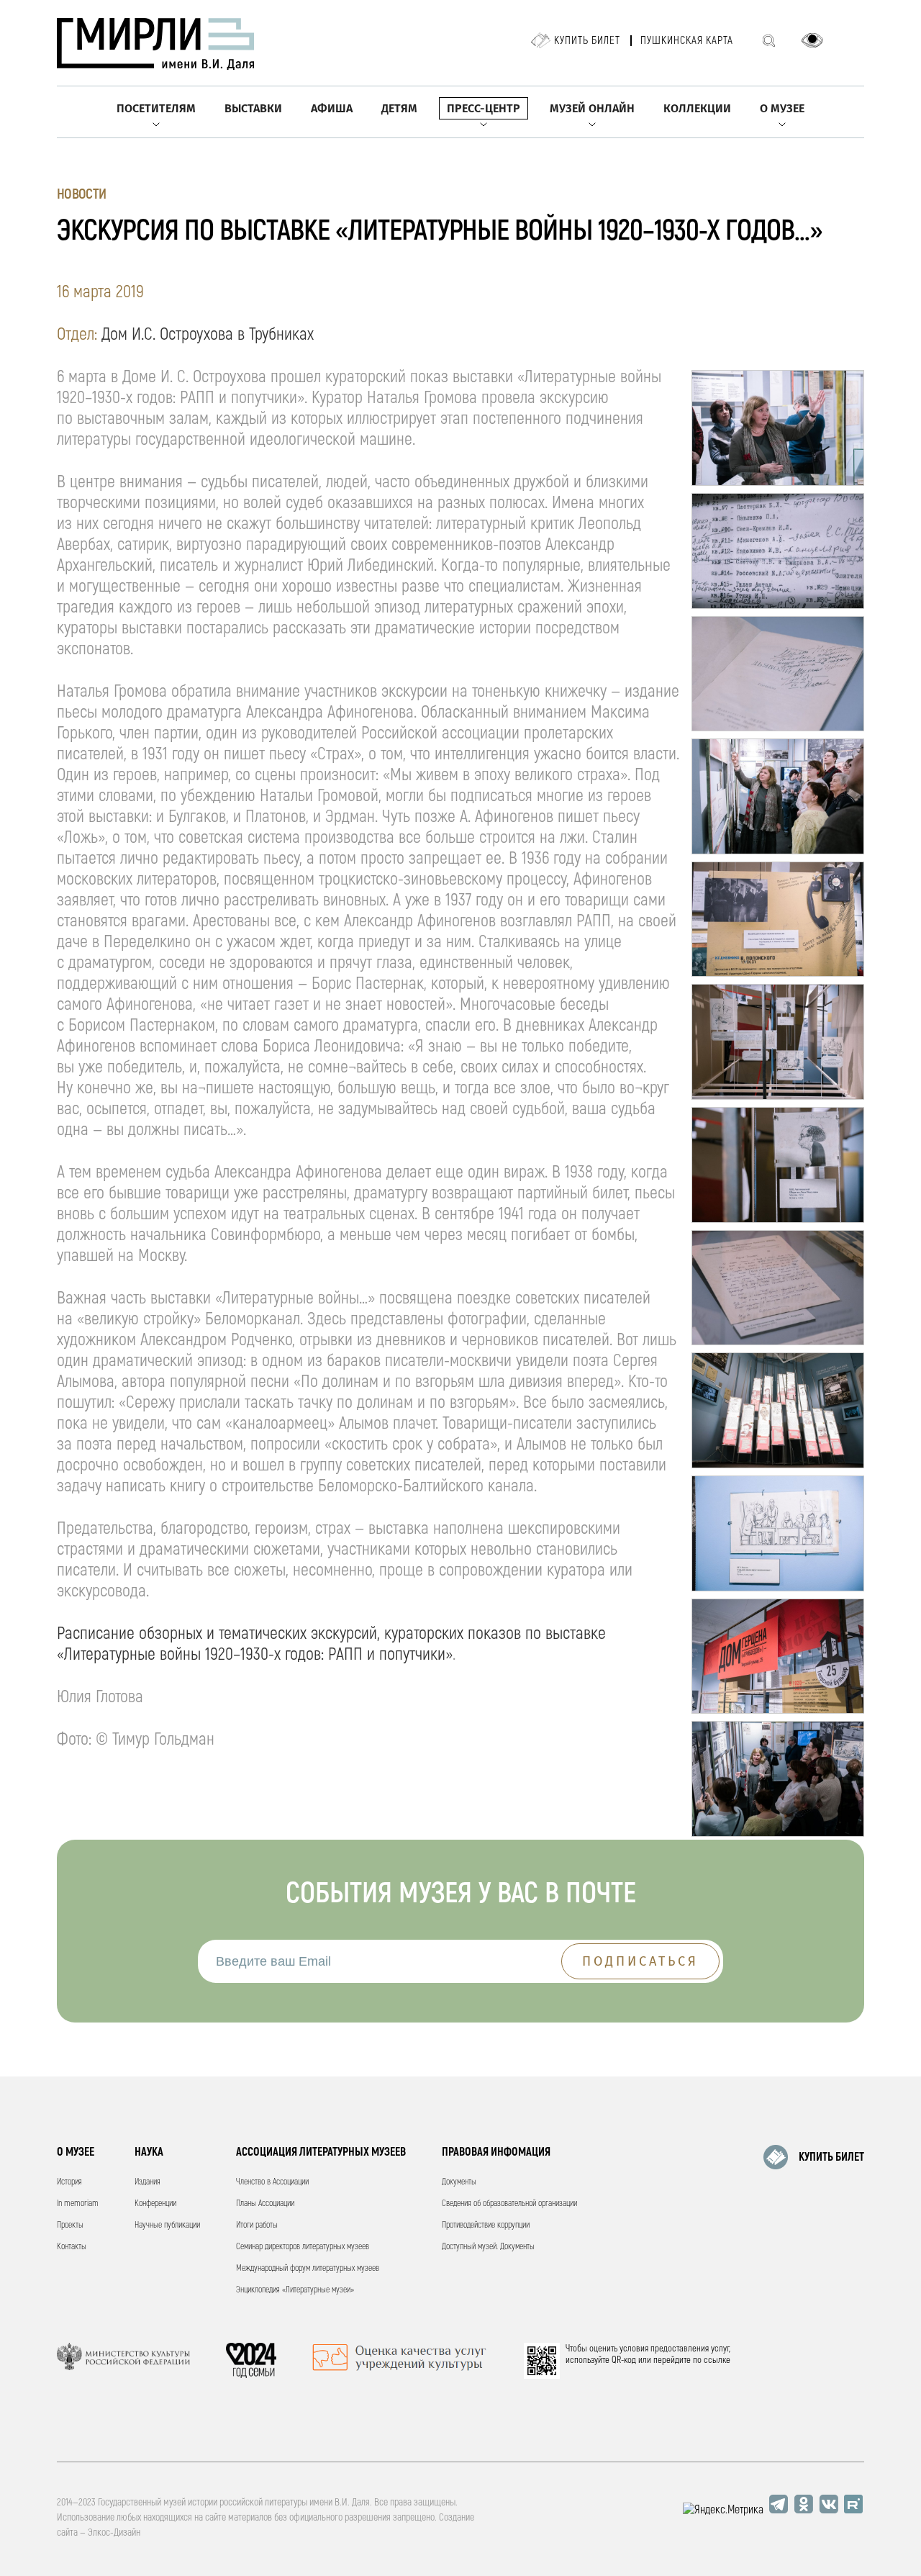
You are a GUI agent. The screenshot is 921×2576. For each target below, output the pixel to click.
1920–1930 (237, 1654)
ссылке (717, 2360)
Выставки (253, 108)
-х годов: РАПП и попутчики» (360, 1654)
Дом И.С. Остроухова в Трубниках (208, 334)
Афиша (332, 108)
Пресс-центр (484, 108)
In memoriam (78, 2204)
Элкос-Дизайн (114, 2532)
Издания (148, 2182)
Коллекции (697, 108)
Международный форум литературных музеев (308, 2268)
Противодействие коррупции (486, 2225)
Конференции (155, 2204)
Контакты (72, 2247)
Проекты (70, 2225)
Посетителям (156, 108)
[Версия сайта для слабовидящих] (812, 40)
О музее (782, 108)
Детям (399, 108)
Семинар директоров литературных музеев (303, 2247)
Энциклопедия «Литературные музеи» (295, 2290)
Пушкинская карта (687, 41)
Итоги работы (257, 2225)
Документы (459, 2182)
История (69, 2182)
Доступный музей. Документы (488, 2247)
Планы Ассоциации (265, 2204)
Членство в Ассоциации (272, 2182)
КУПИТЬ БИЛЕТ (831, 2157)
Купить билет (587, 41)
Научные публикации (167, 2225)
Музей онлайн (592, 108)
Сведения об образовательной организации (509, 2204)
